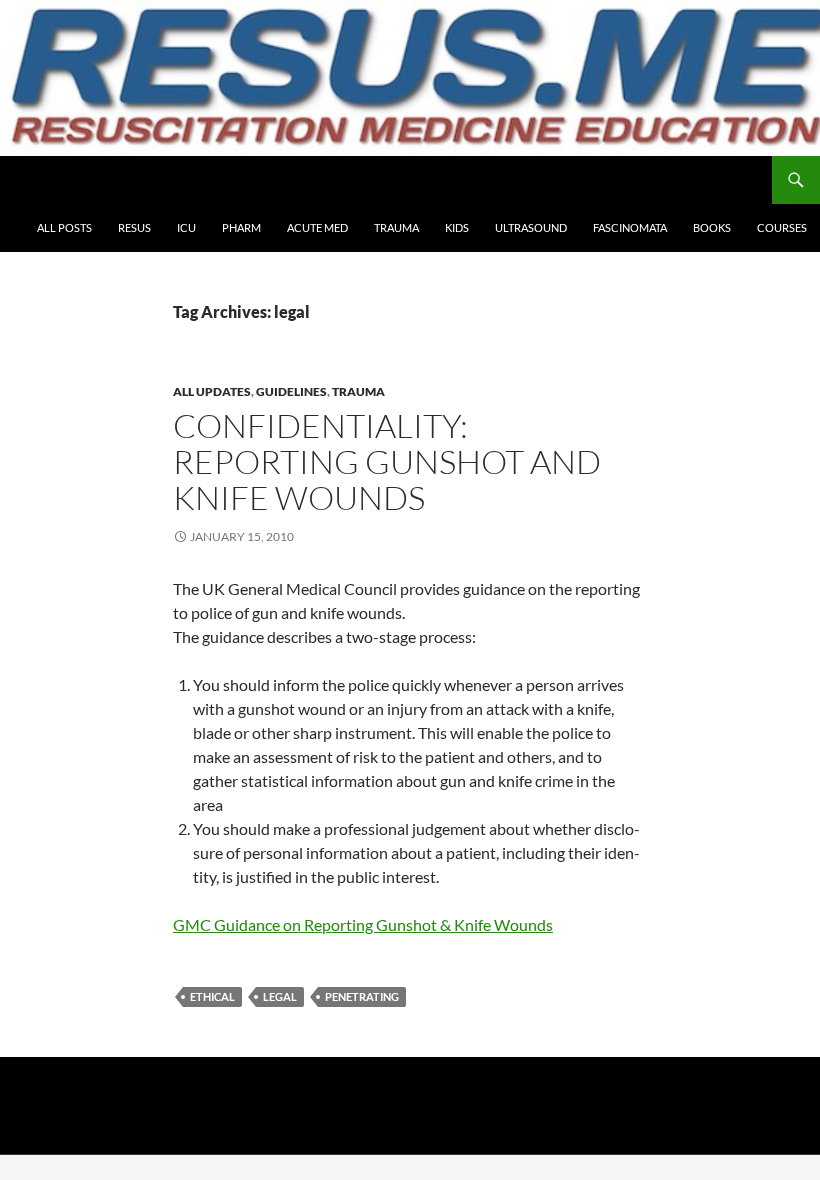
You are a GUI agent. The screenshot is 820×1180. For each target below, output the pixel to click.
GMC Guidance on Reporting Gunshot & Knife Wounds (363, 924)
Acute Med (317, 227)
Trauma (396, 227)
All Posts (64, 227)
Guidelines (291, 391)
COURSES (782, 227)
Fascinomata (630, 227)
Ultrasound (531, 227)
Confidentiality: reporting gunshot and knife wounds (387, 461)
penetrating (362, 996)
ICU (186, 227)
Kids (457, 227)
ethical (212, 996)
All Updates (212, 391)
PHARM (241, 227)
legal (280, 996)
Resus (134, 227)
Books (712, 227)
